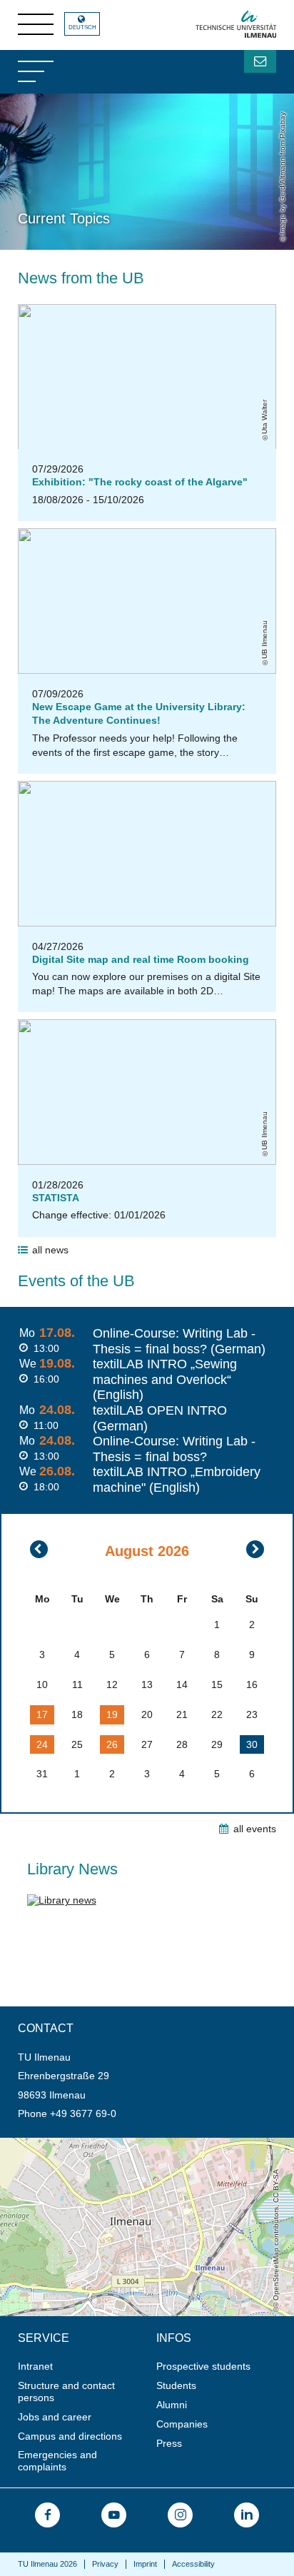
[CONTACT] (260, 61)
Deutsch (82, 27)
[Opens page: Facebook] (47, 2515)
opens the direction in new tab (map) (83, 2143)
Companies (182, 2424)
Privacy (105, 2564)
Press (169, 2443)
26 (112, 1744)
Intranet (35, 2366)
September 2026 (255, 1549)
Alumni (172, 2405)
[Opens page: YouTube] (114, 2515)
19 (112, 1714)
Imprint (145, 2564)
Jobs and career (55, 2417)
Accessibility (193, 2564)
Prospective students (203, 2366)
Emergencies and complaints (57, 2461)
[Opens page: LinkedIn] (247, 2515)
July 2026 (39, 1549)
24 (42, 1744)
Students (176, 2385)
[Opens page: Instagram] (180, 2515)
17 (42, 1714)
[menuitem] (82, 2367)
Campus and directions (70, 2436)
